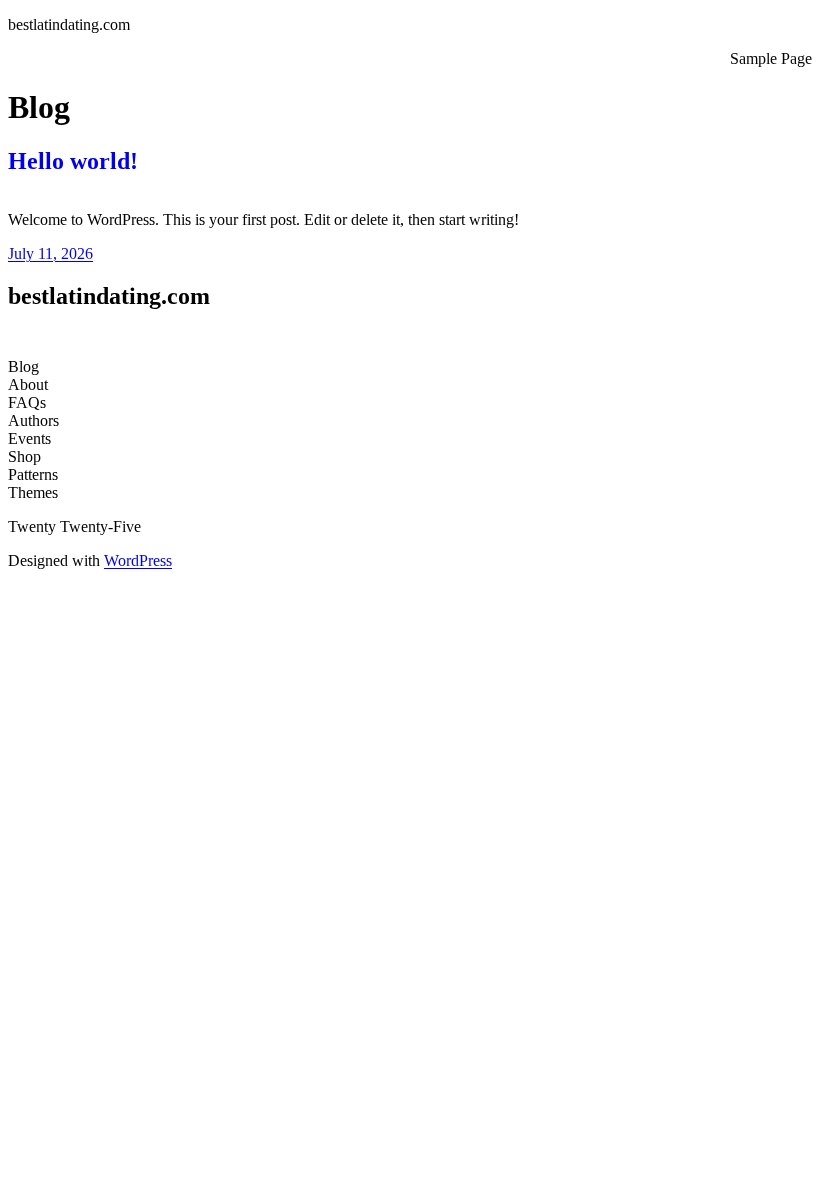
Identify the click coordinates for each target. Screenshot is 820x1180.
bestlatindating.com (69, 24)
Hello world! (73, 161)
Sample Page (771, 58)
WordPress (138, 560)
